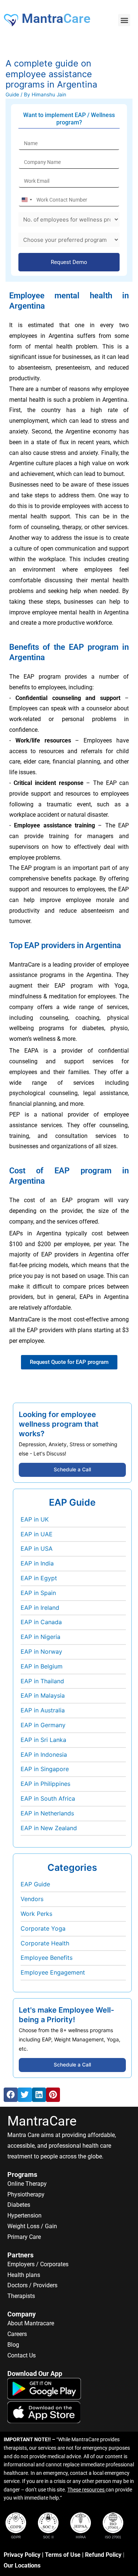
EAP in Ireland (40, 1608)
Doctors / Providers (32, 2285)
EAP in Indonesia (44, 1755)
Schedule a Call (72, 1469)
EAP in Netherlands (47, 1813)
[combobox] (26, 200)
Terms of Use (63, 2555)
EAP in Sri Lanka (43, 1740)
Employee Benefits (47, 1958)
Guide (12, 95)
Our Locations (22, 2565)
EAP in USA (37, 1548)
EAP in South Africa (48, 1798)
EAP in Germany (43, 1725)
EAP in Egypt (39, 1578)
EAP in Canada (41, 1622)
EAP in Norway (41, 1651)
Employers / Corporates (38, 2264)
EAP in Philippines (45, 1784)
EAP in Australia (43, 1710)
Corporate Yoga (43, 1928)
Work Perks (36, 1914)
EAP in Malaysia (43, 1695)
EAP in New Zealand (49, 1828)
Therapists (21, 2296)
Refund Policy (103, 2555)
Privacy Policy (22, 2555)
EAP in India (37, 1563)
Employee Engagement (53, 1972)
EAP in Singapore (45, 1769)
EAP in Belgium (42, 1666)
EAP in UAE (37, 1534)
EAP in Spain (38, 1593)
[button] (124, 20)
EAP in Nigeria (40, 1637)
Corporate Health (45, 1943)
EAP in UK (35, 1519)
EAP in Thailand (42, 1681)
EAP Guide (35, 1884)
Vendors (32, 1899)
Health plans (24, 2275)
